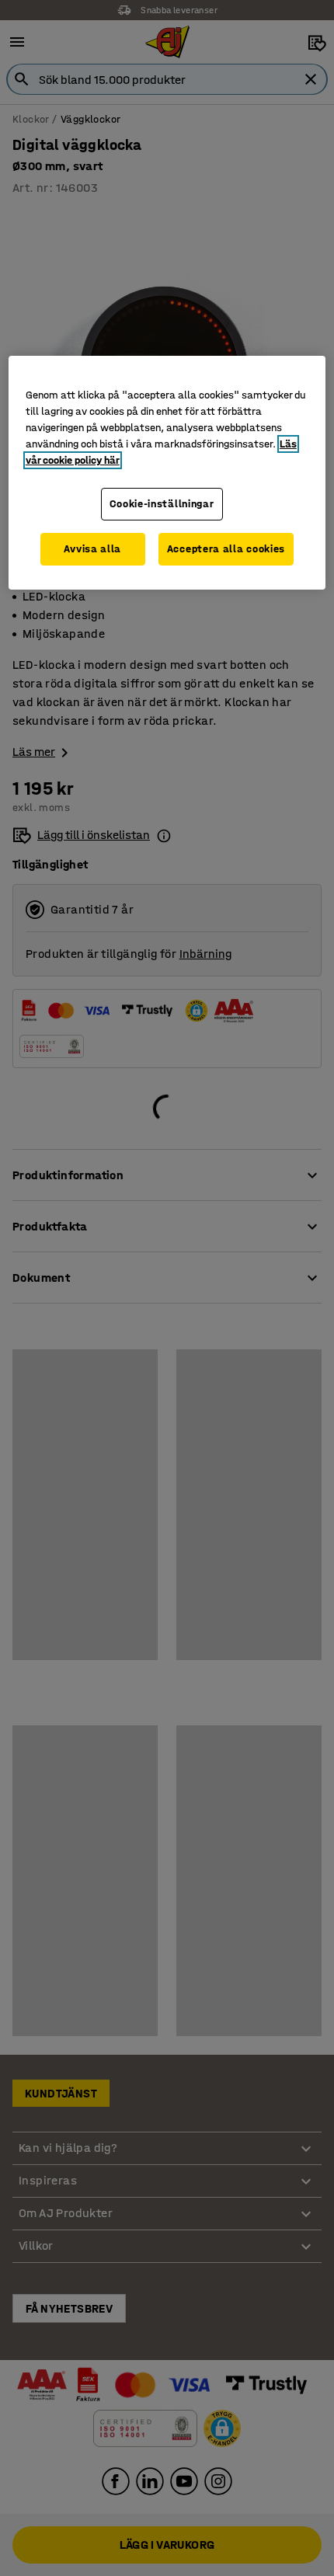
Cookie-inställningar (162, 504)
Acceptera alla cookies (226, 549)
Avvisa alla (92, 549)
